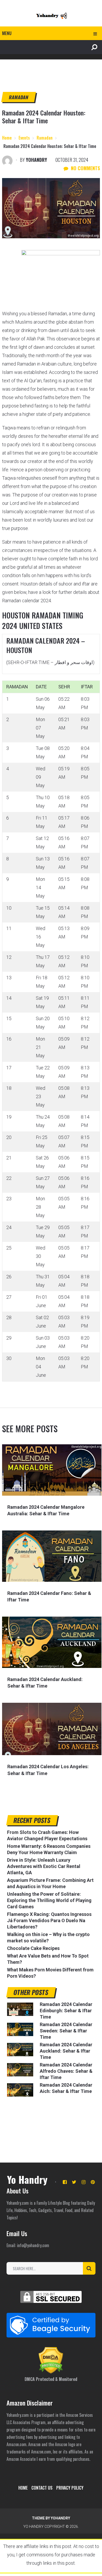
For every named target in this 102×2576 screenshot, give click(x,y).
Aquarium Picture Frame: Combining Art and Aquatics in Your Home (50, 1883)
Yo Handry (27, 2179)
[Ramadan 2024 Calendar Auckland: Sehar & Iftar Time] (52, 1642)
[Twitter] (74, 2182)
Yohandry (36, 160)
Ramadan (18, 97)
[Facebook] (65, 2182)
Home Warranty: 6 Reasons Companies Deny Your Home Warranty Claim (49, 1849)
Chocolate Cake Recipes (33, 1948)
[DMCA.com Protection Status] (51, 2372)
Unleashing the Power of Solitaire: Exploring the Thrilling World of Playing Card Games (49, 1900)
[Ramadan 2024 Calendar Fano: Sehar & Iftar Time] (52, 1556)
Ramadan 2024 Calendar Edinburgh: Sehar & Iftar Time (66, 2011)
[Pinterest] (93, 2182)
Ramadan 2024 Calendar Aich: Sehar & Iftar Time (66, 2088)
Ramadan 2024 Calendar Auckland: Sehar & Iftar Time (66, 2051)
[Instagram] (84, 2182)
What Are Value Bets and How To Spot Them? (48, 1959)
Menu (7, 33)
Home (23, 2488)
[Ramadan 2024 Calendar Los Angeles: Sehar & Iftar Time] (52, 1729)
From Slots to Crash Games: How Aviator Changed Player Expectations (47, 1835)
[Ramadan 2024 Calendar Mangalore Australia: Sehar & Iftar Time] (52, 1470)
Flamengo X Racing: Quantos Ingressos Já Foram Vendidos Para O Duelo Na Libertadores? (49, 1920)
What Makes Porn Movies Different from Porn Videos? (50, 1973)
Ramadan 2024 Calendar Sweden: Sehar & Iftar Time (66, 2031)
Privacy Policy (70, 2488)
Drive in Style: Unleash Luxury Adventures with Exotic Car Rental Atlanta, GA (44, 1866)
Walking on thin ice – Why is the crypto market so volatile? (48, 1937)
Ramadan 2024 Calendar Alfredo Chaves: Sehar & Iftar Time (66, 2071)
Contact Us (42, 2488)
